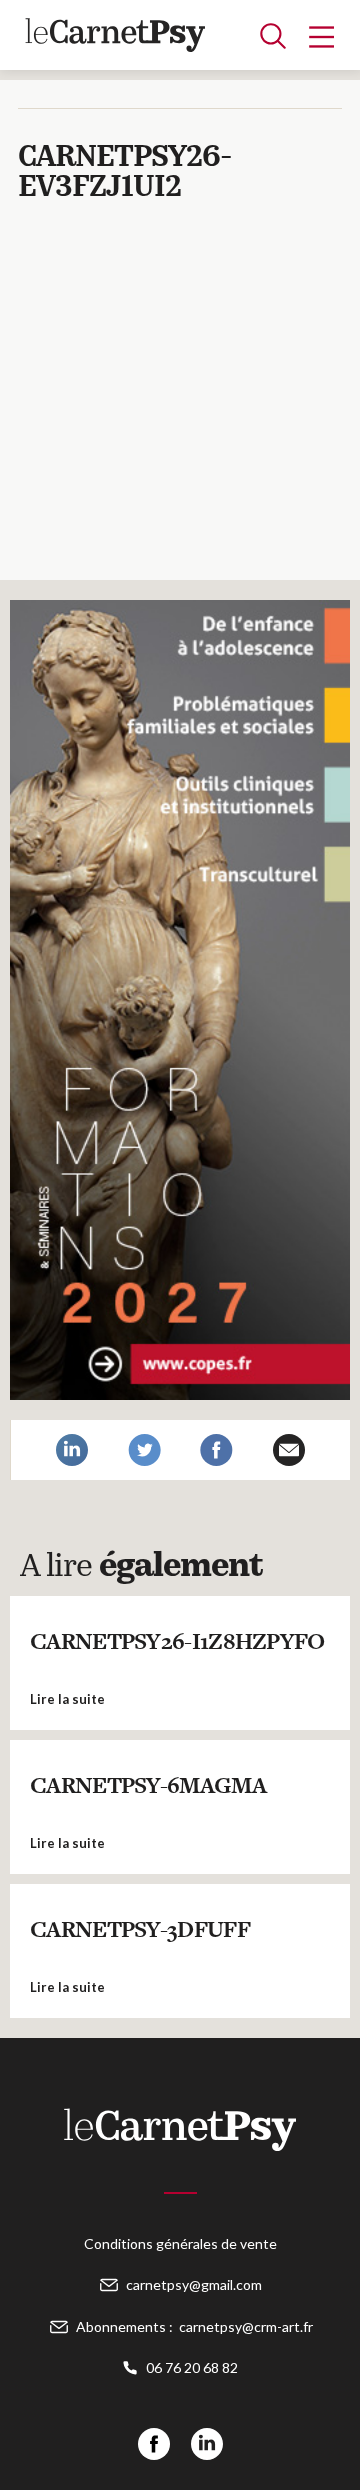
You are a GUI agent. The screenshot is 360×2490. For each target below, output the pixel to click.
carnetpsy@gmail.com (194, 2284)
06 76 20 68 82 (192, 2367)
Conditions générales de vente (180, 2243)
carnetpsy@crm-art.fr (246, 2326)
